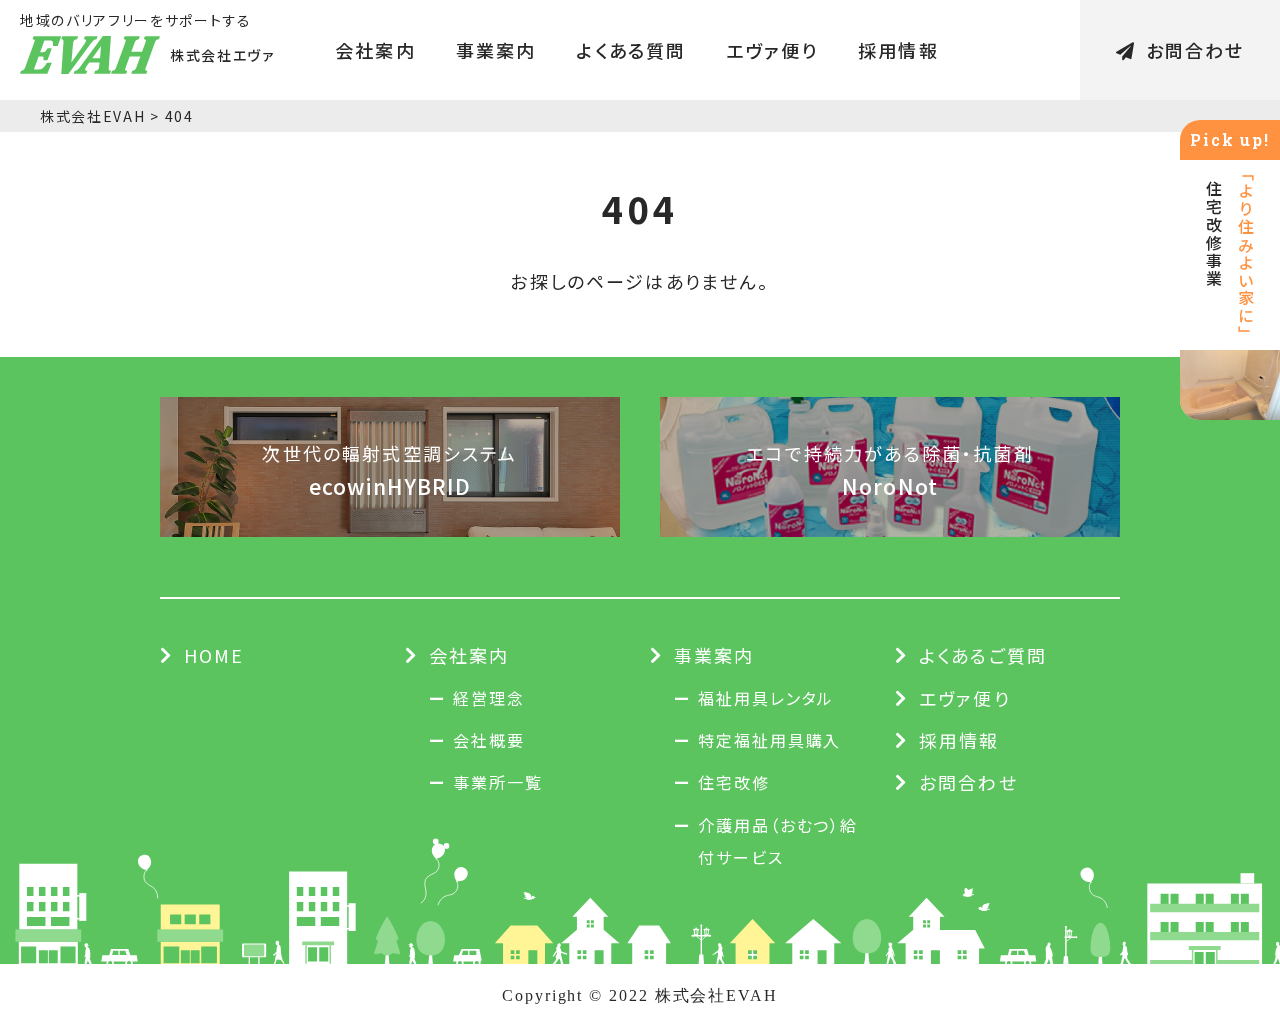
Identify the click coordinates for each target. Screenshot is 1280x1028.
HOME (214, 655)
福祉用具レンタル (766, 698)
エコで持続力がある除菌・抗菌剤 (889, 470)
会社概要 (489, 740)
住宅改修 (734, 782)
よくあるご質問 (983, 655)
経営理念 (489, 698)
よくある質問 (631, 50)
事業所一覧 (498, 782)
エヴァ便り (772, 50)
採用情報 (898, 50)
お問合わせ (1195, 50)
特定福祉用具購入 (769, 740)
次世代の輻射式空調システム (389, 470)
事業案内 (496, 50)
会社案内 (375, 50)
